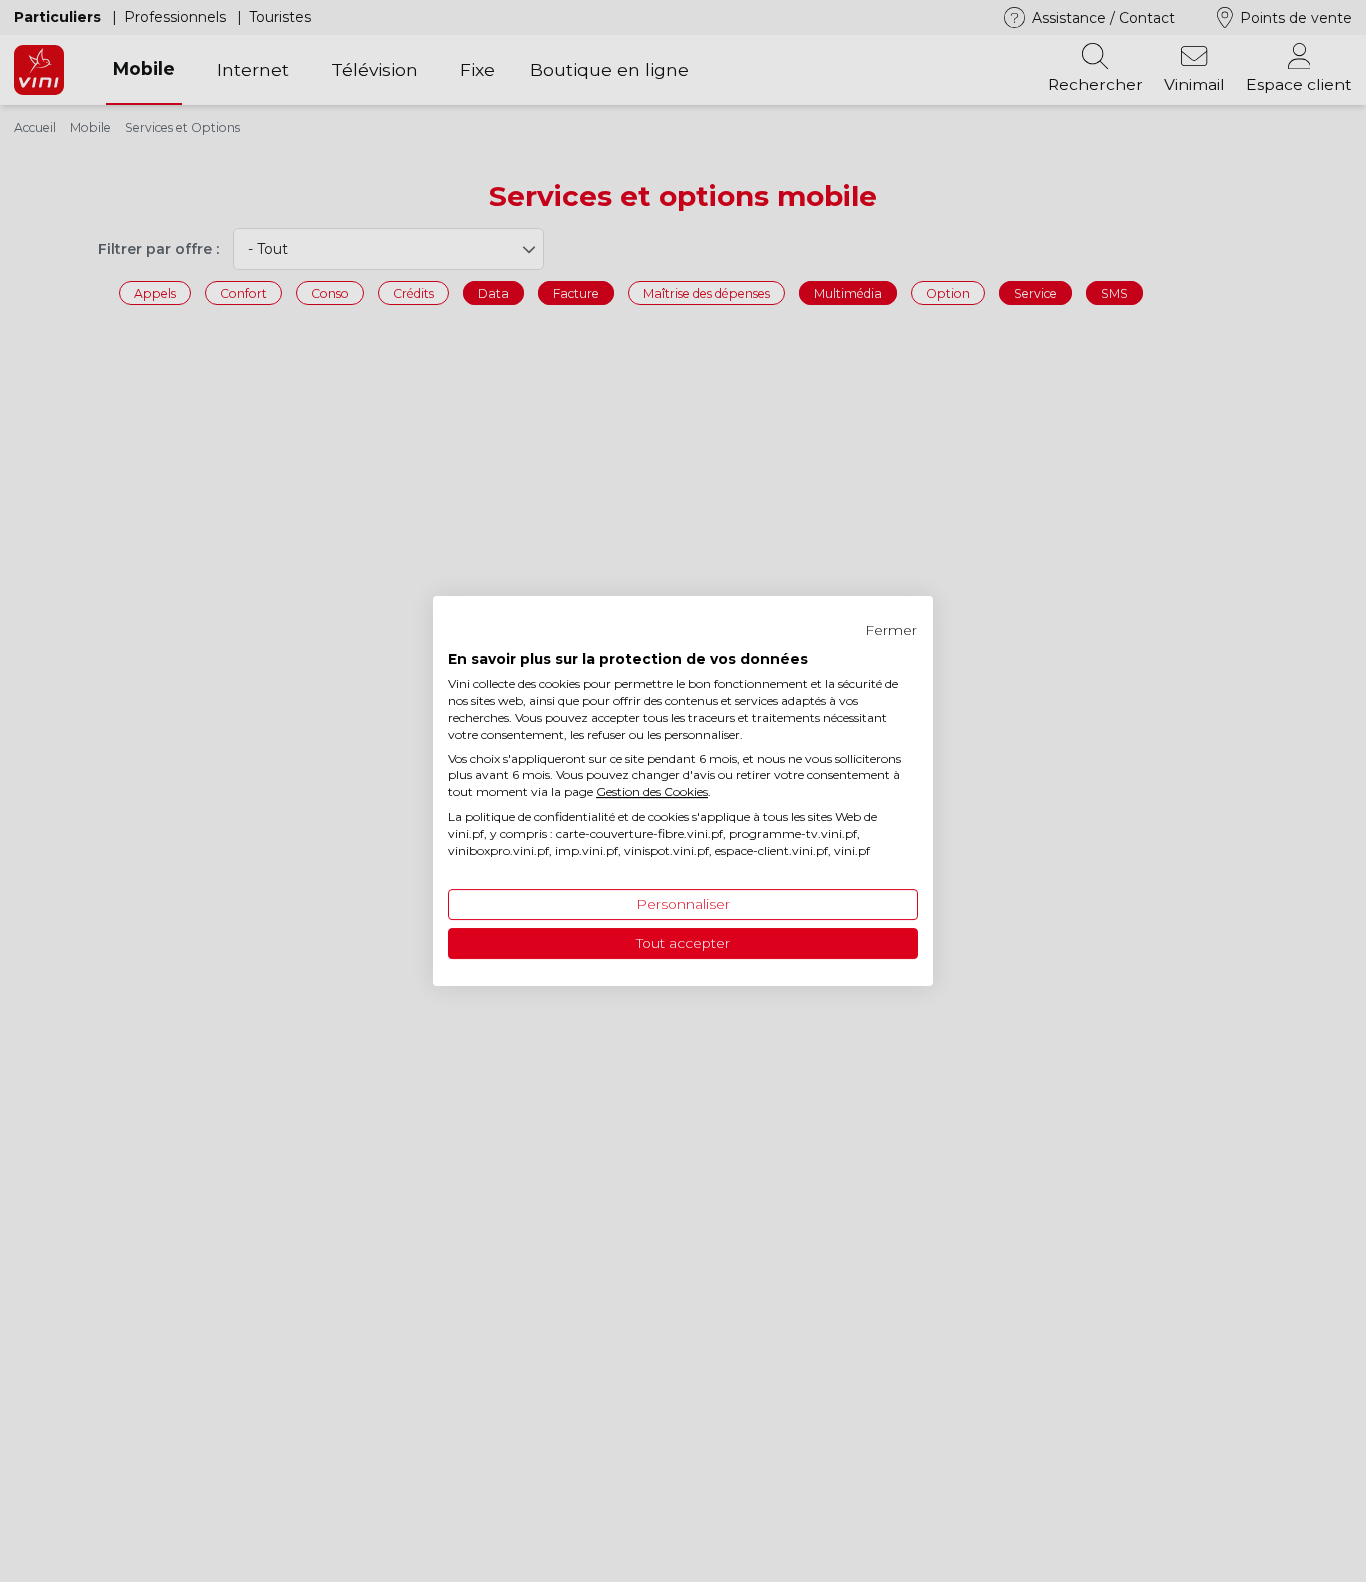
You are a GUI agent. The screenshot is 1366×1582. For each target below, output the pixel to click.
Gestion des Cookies (652, 791)
